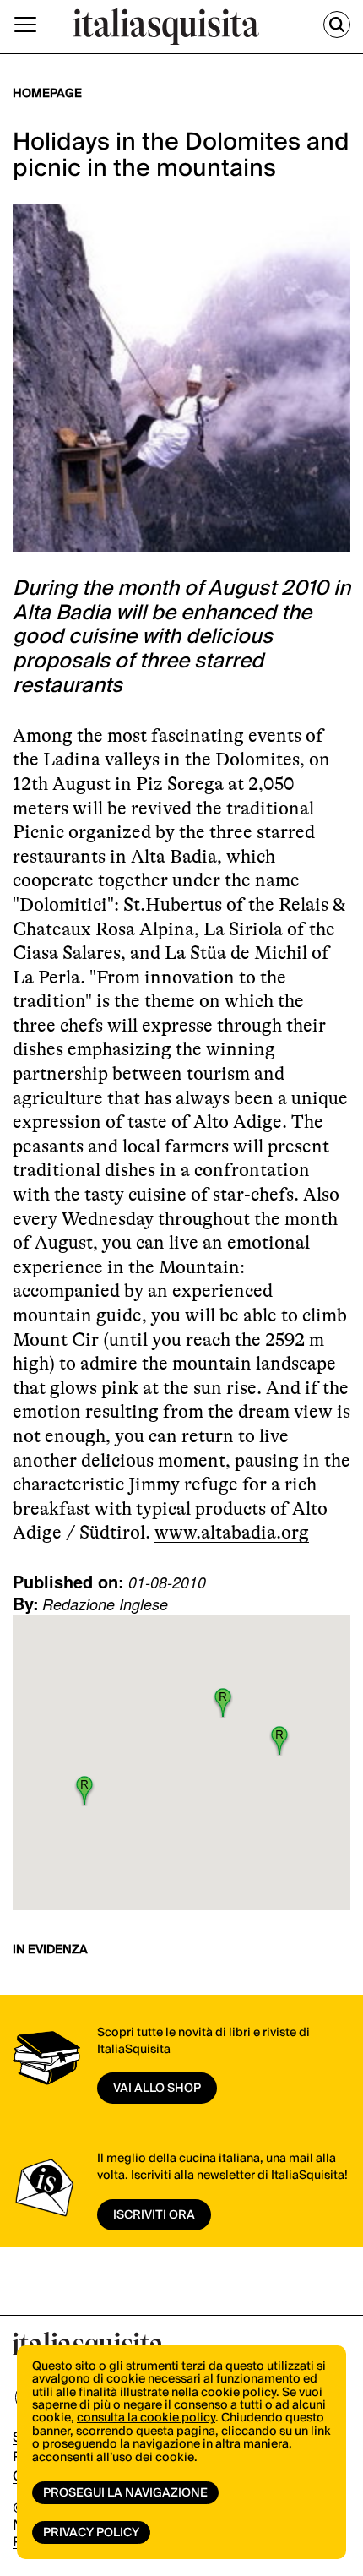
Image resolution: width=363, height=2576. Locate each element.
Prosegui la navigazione (125, 2493)
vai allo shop (157, 2089)
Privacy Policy (91, 2533)
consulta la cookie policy (146, 2418)
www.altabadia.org (232, 1532)
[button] (223, 1702)
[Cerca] (337, 25)
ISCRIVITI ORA (154, 2215)
